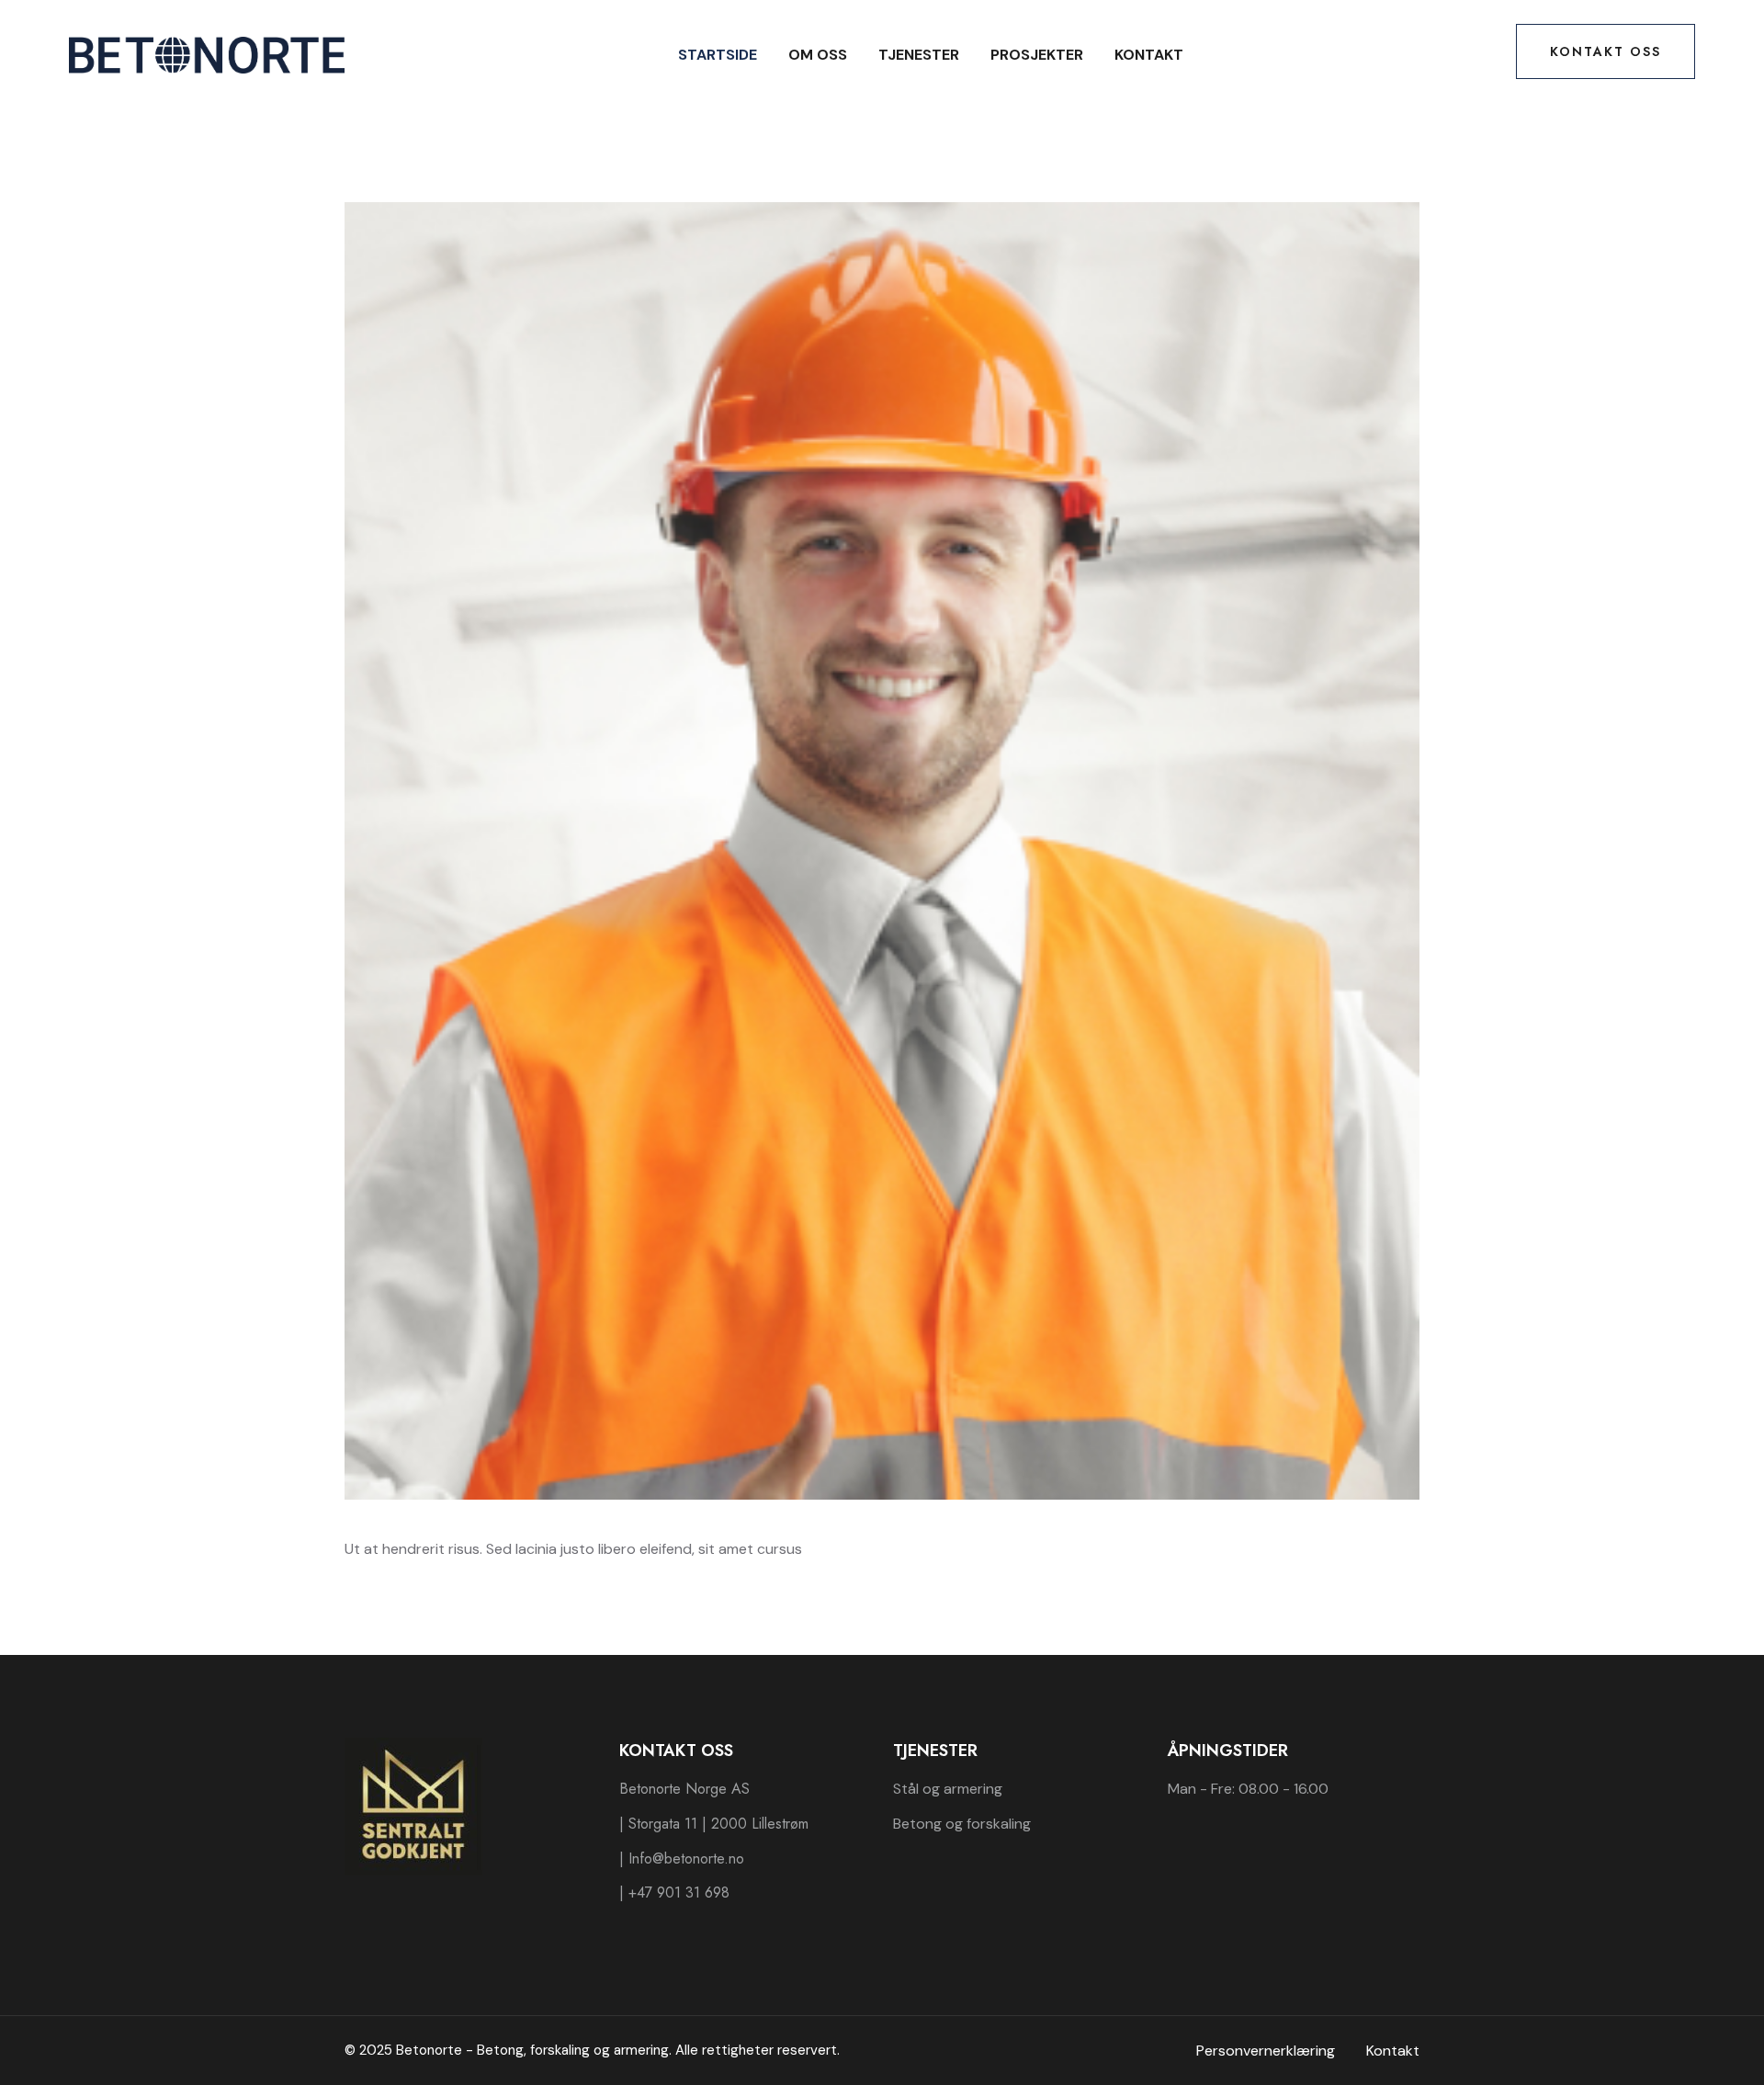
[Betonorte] (207, 54)
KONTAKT (1149, 55)
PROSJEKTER (1037, 55)
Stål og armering (948, 1789)
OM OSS (818, 55)
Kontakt (1393, 2051)
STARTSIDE (718, 55)
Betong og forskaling (962, 1824)
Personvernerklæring (1266, 2051)
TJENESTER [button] (919, 55)
